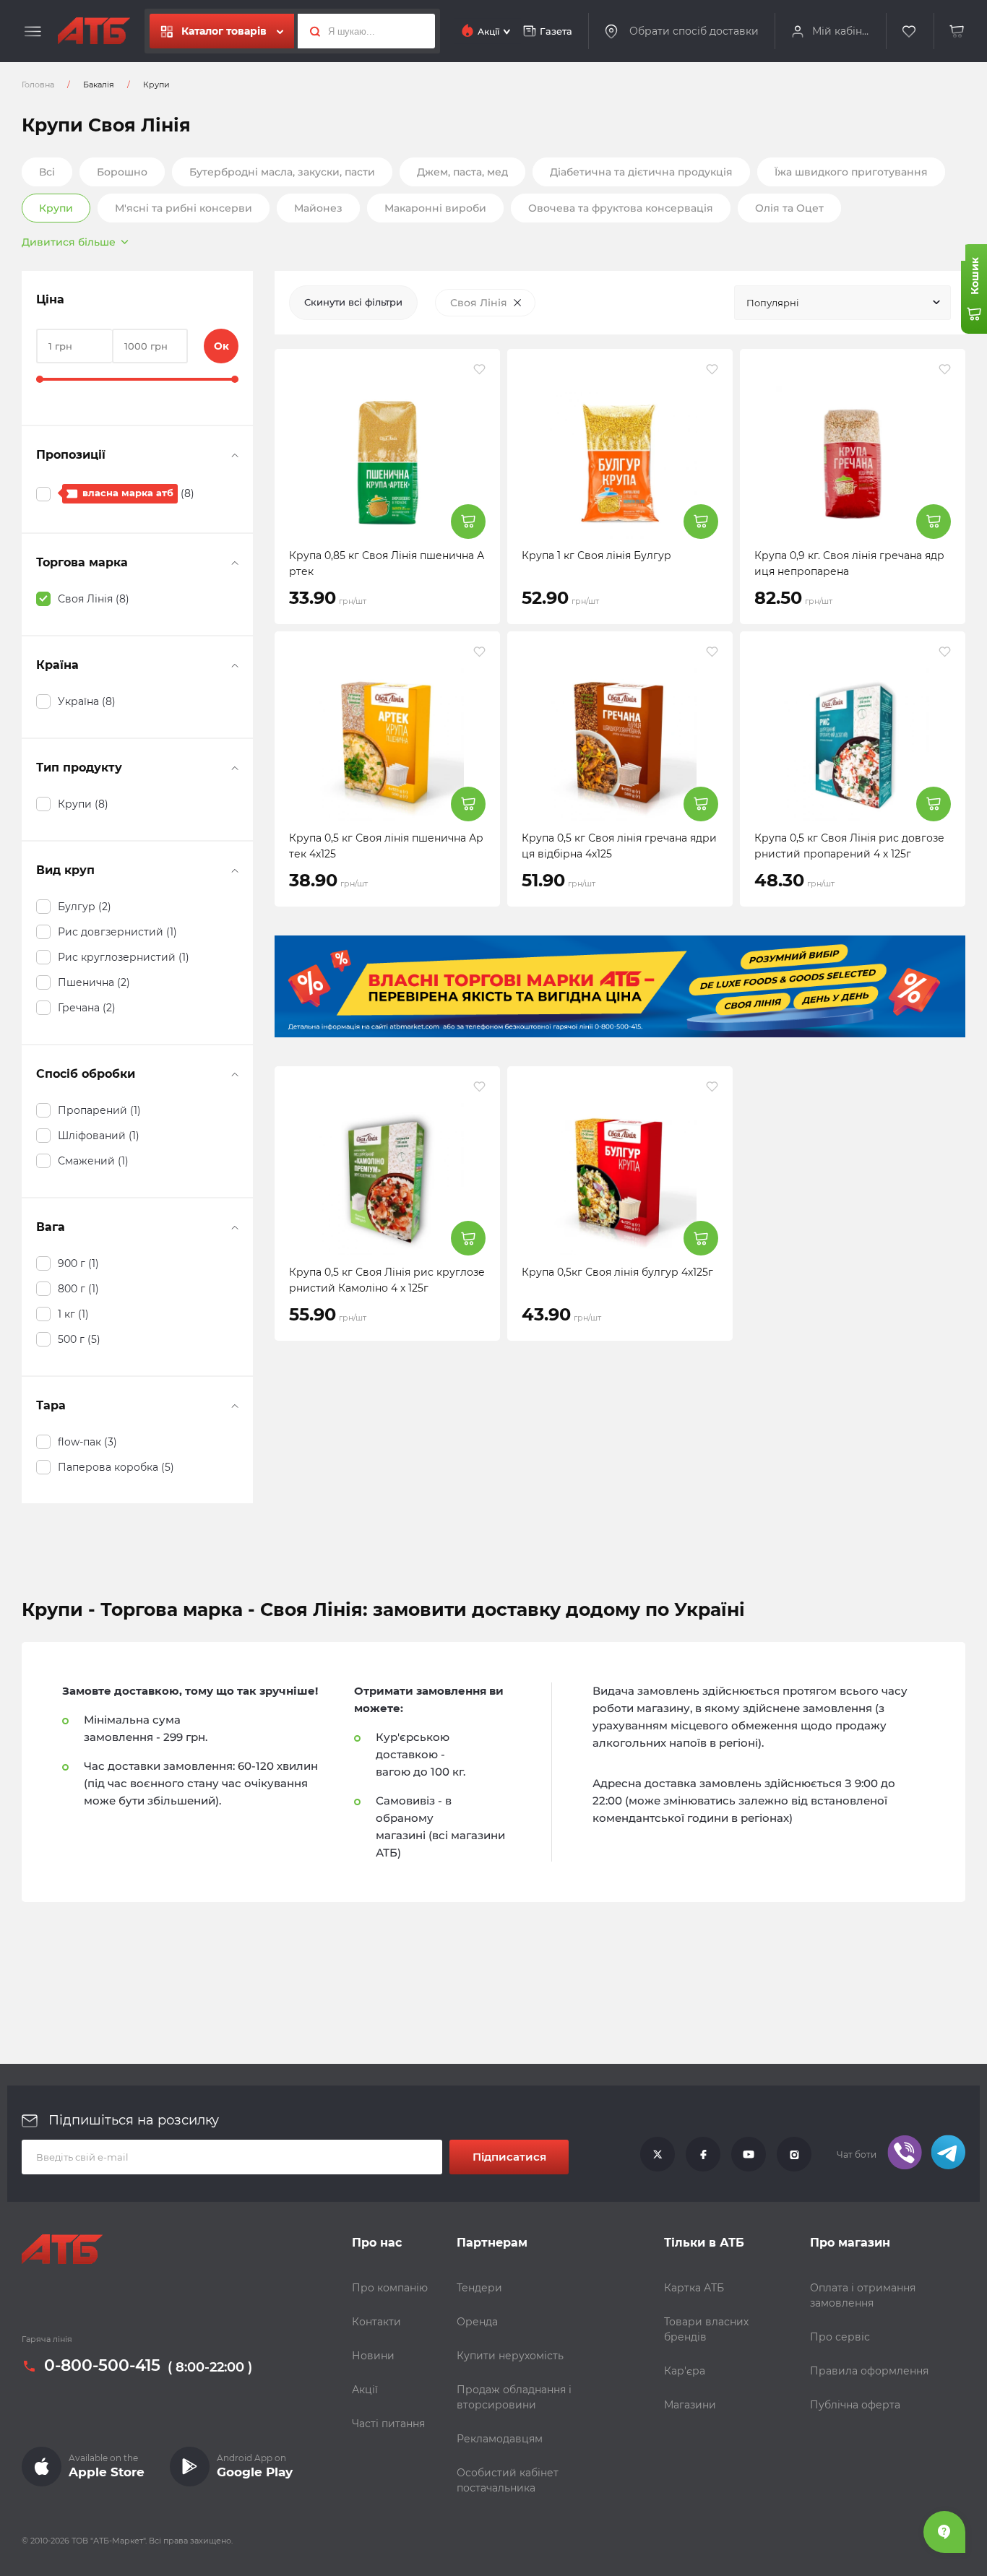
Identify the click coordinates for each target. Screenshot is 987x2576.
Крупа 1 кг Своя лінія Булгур (596, 556)
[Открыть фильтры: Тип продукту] (235, 768)
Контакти (376, 2322)
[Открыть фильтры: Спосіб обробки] (235, 1074)
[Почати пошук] (311, 31)
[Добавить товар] (468, 522)
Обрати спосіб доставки (694, 31)
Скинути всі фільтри (353, 302)
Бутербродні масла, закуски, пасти (282, 172)
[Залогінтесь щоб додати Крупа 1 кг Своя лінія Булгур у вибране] (712, 369)
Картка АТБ (694, 2288)
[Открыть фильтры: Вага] (235, 1227)
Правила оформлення (869, 2371)
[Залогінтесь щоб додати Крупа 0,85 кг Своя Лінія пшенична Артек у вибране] (479, 369)
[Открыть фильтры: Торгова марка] (235, 563)
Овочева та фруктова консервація (621, 208)
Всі (47, 172)
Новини (373, 2356)
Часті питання (388, 2424)
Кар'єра (685, 2371)
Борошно (122, 172)
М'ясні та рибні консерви (184, 208)
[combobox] (842, 303)
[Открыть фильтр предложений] (235, 455)
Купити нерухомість (510, 2356)
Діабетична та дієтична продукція (641, 172)
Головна (38, 85)
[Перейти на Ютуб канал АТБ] (749, 2155)
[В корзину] (957, 31)
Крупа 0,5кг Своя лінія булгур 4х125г (617, 1272)
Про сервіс (840, 2337)
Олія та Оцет (789, 208)
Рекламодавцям (500, 2439)
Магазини (690, 2405)
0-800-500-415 (102, 2367)
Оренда (477, 2322)
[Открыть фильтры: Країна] (235, 665)
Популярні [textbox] (773, 303)
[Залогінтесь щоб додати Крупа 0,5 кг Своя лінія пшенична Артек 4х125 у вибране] (479, 652)
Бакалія (99, 85)
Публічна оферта (855, 2405)
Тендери (479, 2288)
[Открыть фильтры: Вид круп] (235, 870)
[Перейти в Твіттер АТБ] (658, 2155)
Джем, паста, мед (462, 172)
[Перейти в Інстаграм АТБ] (794, 2155)
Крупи (56, 208)
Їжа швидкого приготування (851, 172)
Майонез (318, 208)
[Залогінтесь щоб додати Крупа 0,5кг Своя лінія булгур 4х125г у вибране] (712, 1086)
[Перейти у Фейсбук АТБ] (703, 2155)
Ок (221, 346)
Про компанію (390, 2288)
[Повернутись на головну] (94, 31)
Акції (365, 2390)
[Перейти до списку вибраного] (910, 31)
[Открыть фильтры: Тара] (235, 1406)
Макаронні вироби (435, 208)
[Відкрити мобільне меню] (33, 32)
